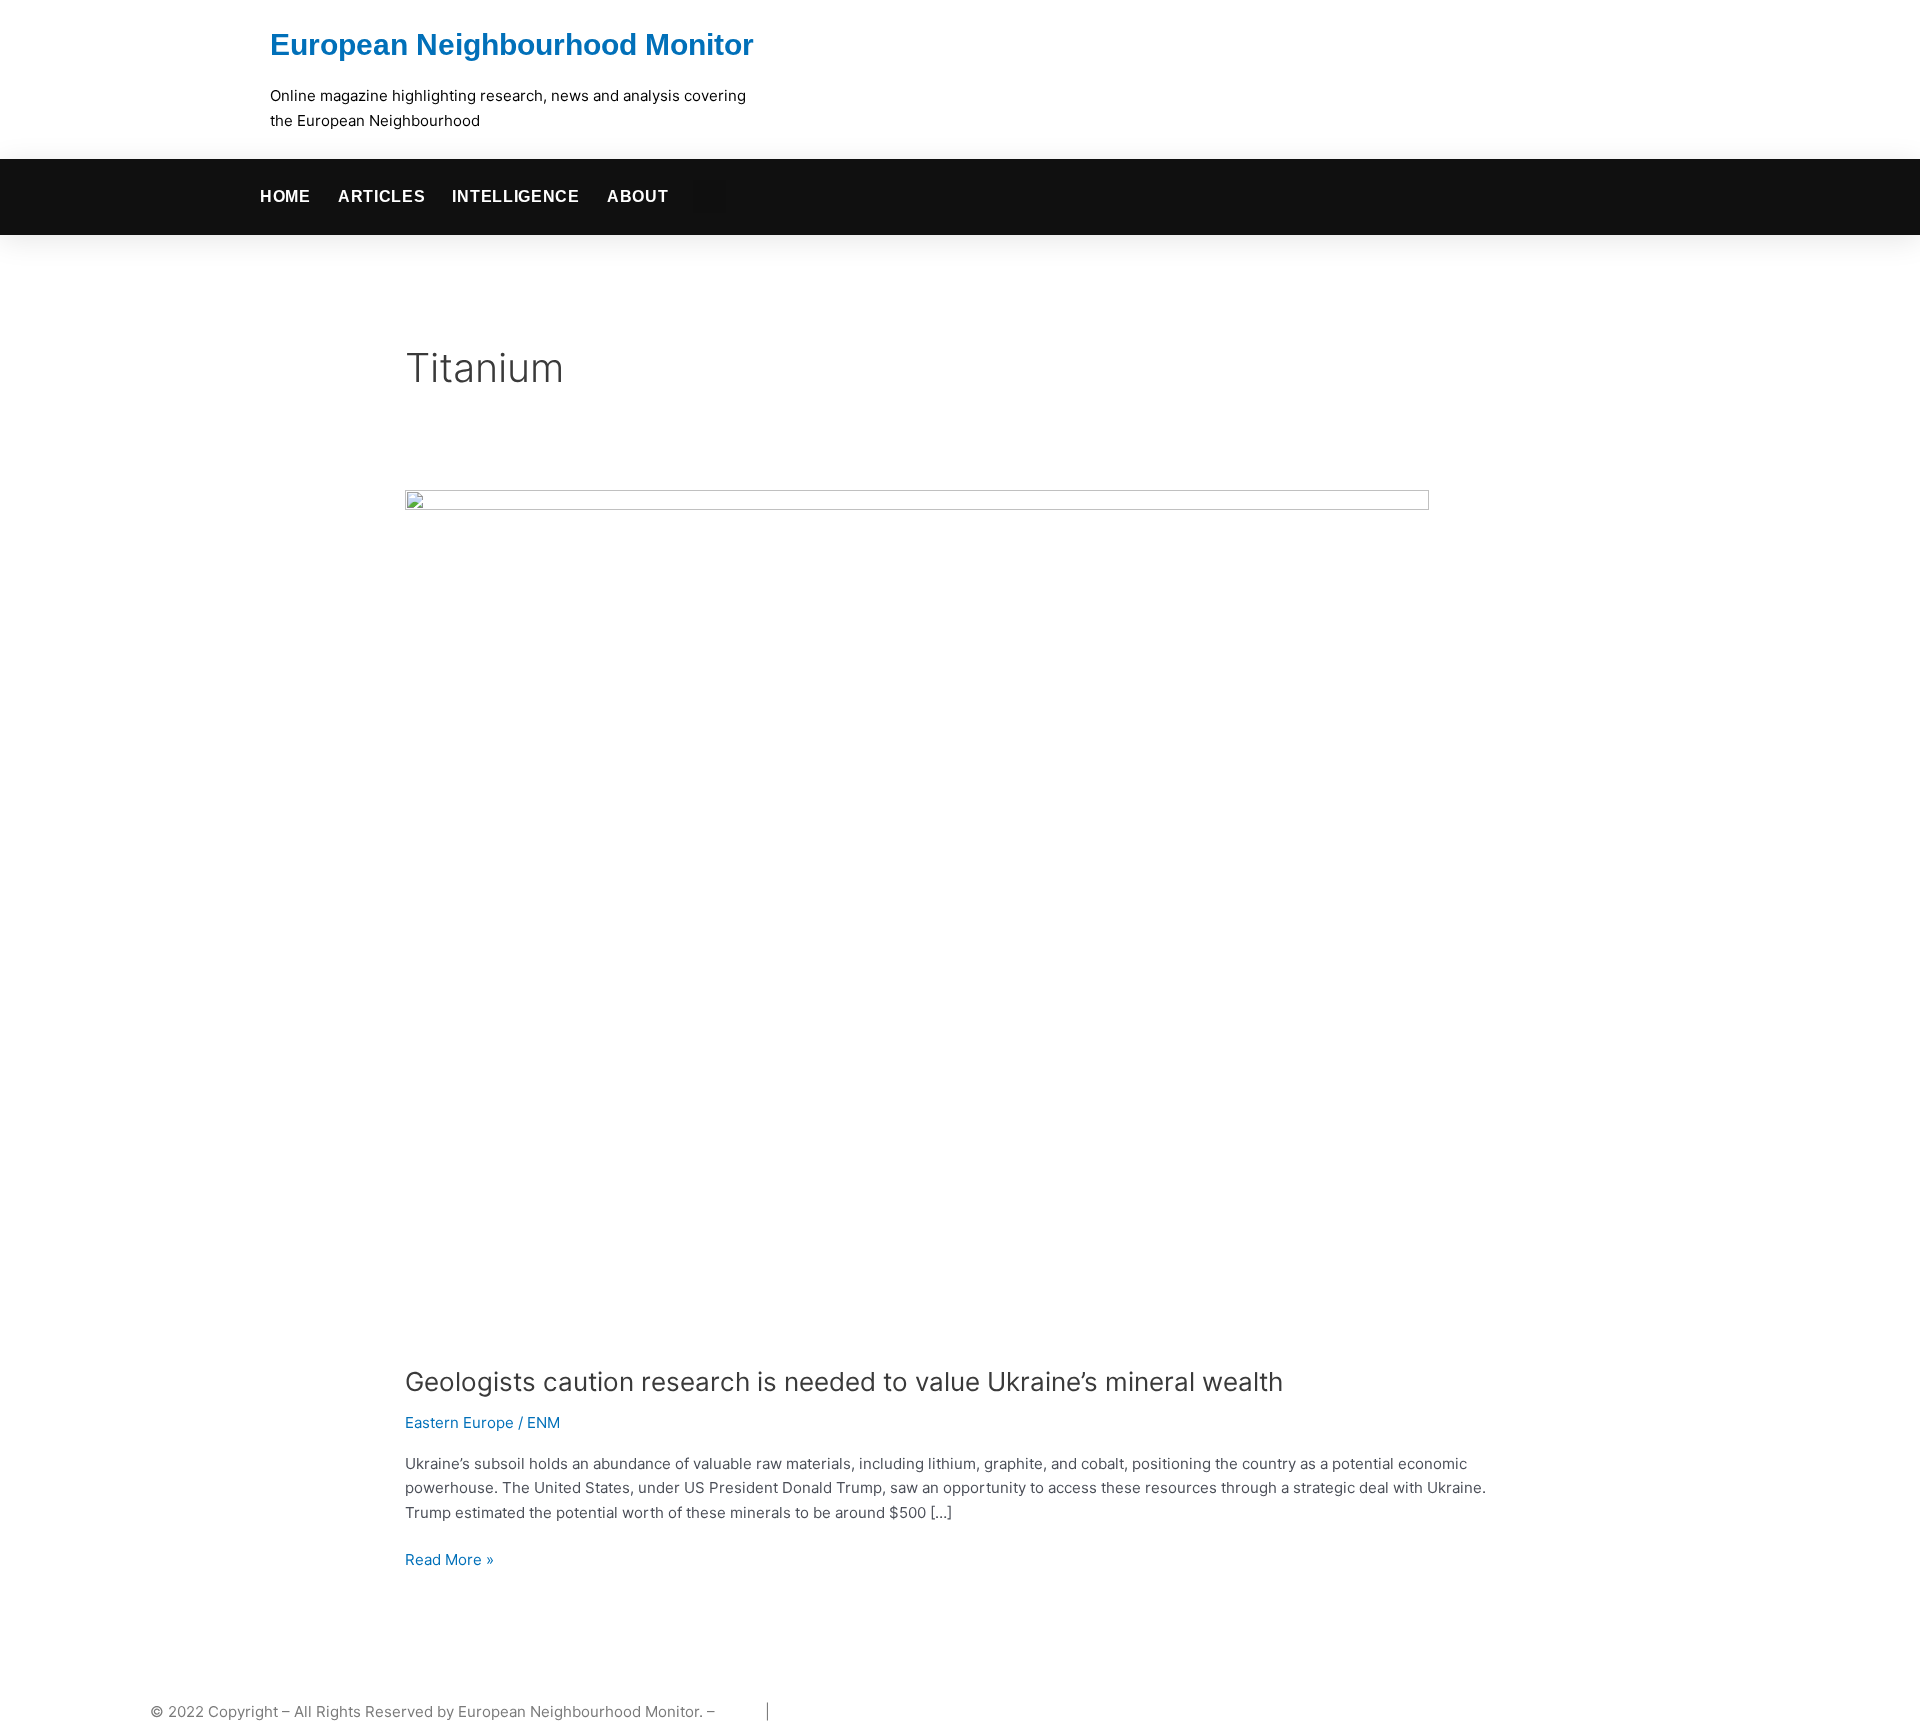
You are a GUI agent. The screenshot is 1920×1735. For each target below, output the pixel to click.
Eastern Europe (459, 1422)
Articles (382, 196)
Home (285, 196)
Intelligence (515, 196)
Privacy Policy (823, 1711)
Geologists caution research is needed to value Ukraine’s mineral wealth (844, 1381)
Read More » (449, 1558)
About (638, 196)
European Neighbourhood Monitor (512, 44)
